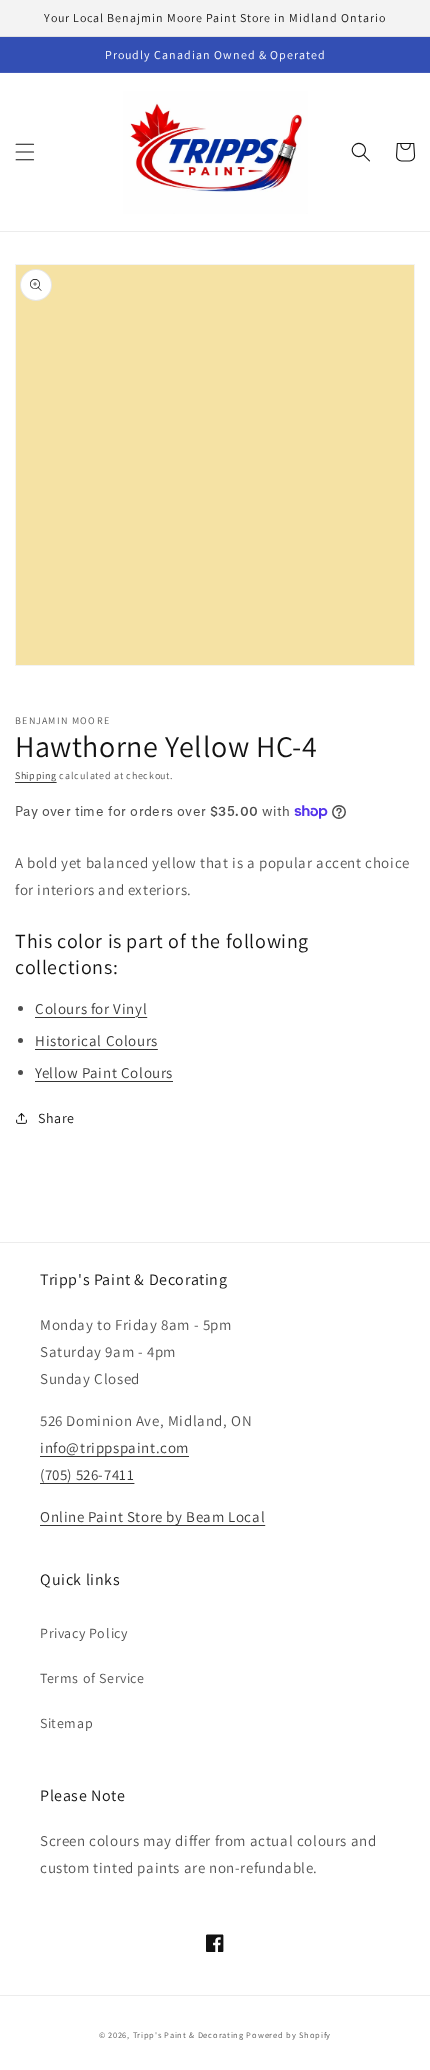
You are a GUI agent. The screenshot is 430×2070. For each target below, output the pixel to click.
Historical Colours (96, 1040)
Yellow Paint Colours (104, 1072)
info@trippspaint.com (114, 1447)
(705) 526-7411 (87, 1474)
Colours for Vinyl (91, 1008)
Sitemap (66, 1723)
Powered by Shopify (288, 2034)
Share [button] (56, 1118)
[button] (25, 152)
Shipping (36, 775)
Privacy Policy (83, 1633)
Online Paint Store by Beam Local (152, 1516)
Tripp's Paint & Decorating (188, 2034)
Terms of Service (92, 1678)
